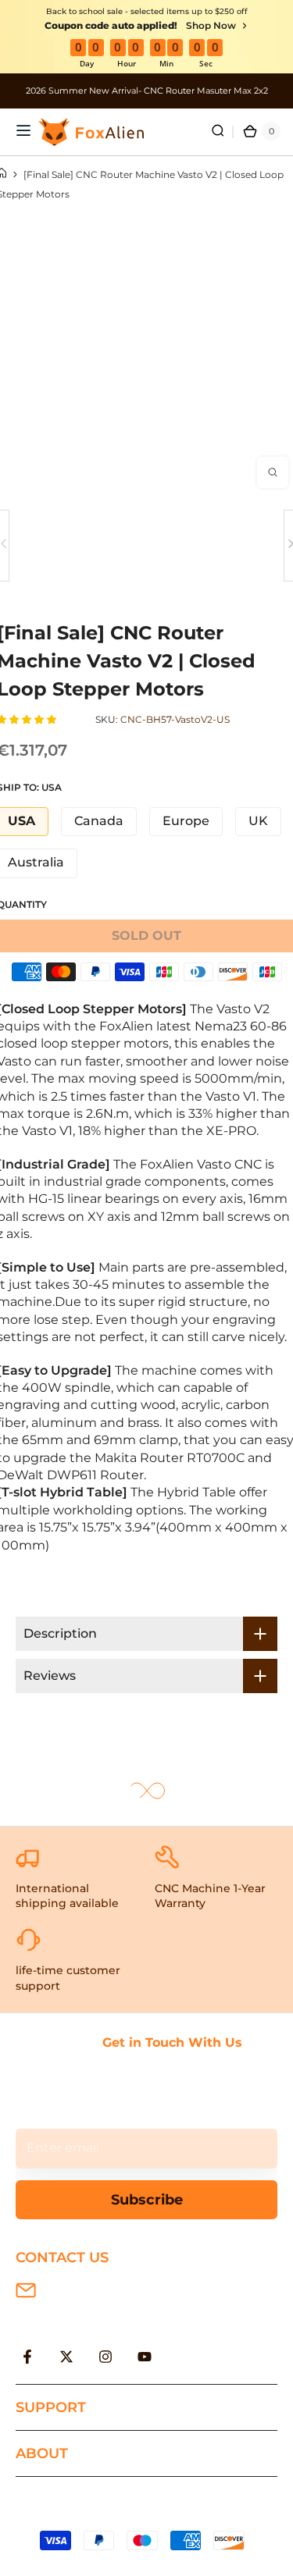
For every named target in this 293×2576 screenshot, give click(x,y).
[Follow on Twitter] (66, 2357)
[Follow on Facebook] (27, 2357)
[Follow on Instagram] (105, 2357)
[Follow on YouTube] (145, 2357)
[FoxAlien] (146, 91)
